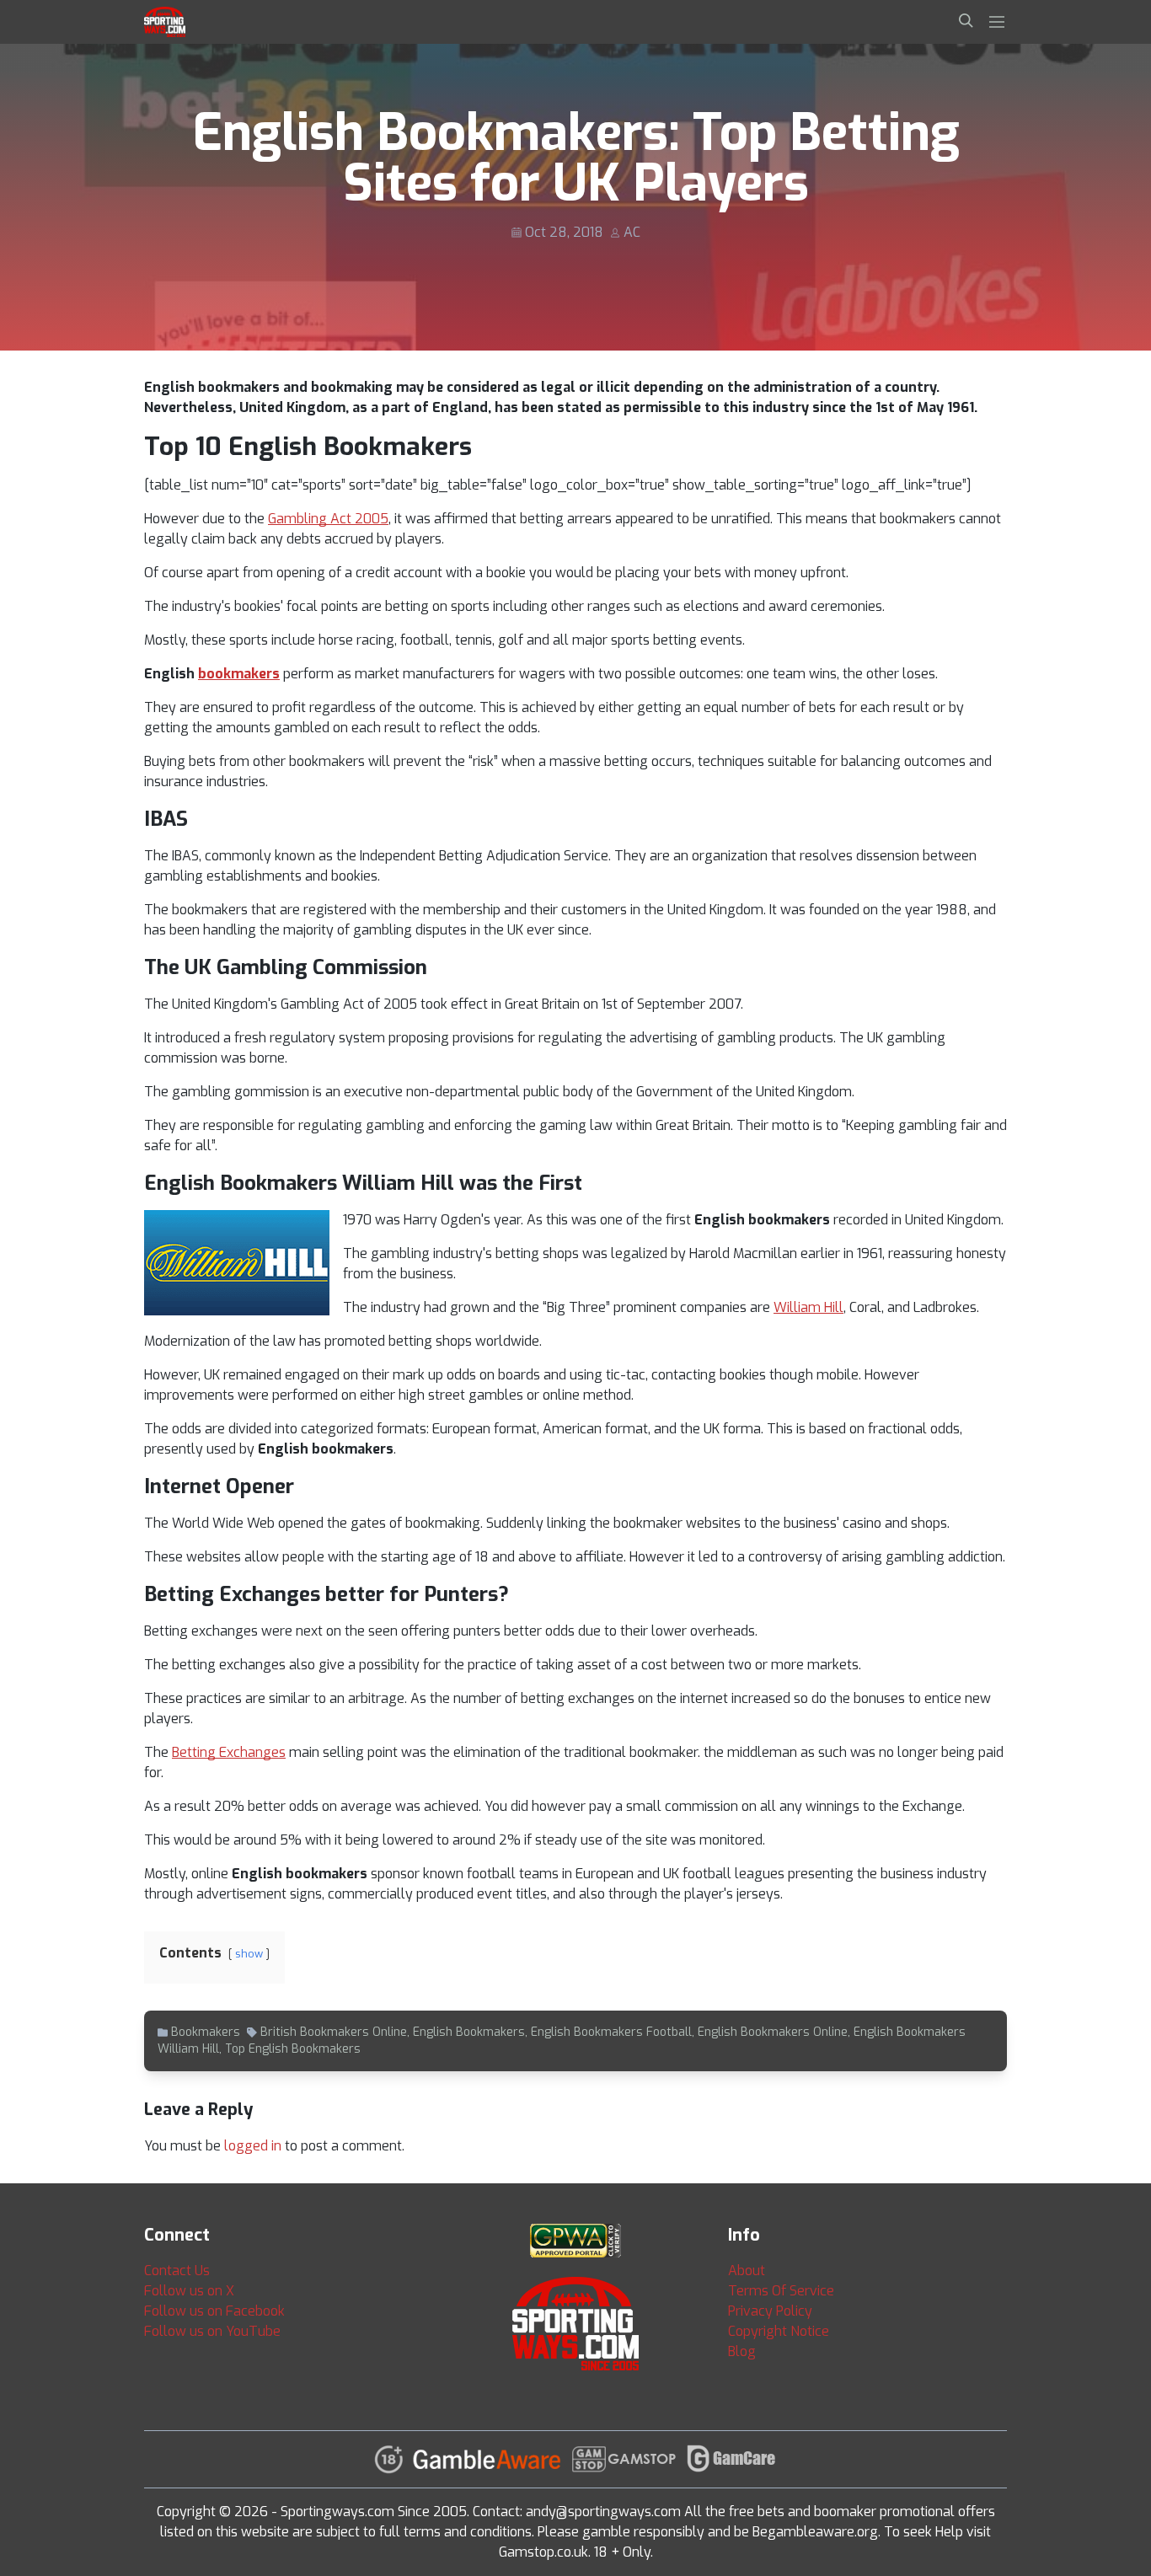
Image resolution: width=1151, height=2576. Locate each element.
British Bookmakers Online (334, 2032)
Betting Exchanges (229, 1752)
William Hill (808, 1307)
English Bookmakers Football (611, 2032)
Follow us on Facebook (214, 2311)
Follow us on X (189, 2291)
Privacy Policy (770, 2311)
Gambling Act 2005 (328, 519)
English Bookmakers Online (773, 2032)
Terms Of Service (781, 2291)
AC (632, 232)
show (249, 1954)
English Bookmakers (469, 2032)
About (747, 2271)
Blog (742, 2351)
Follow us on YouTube (212, 2331)
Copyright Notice (779, 2331)
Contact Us (177, 2271)
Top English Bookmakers (293, 2049)
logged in (253, 2146)
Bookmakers (206, 2032)
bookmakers (239, 674)
